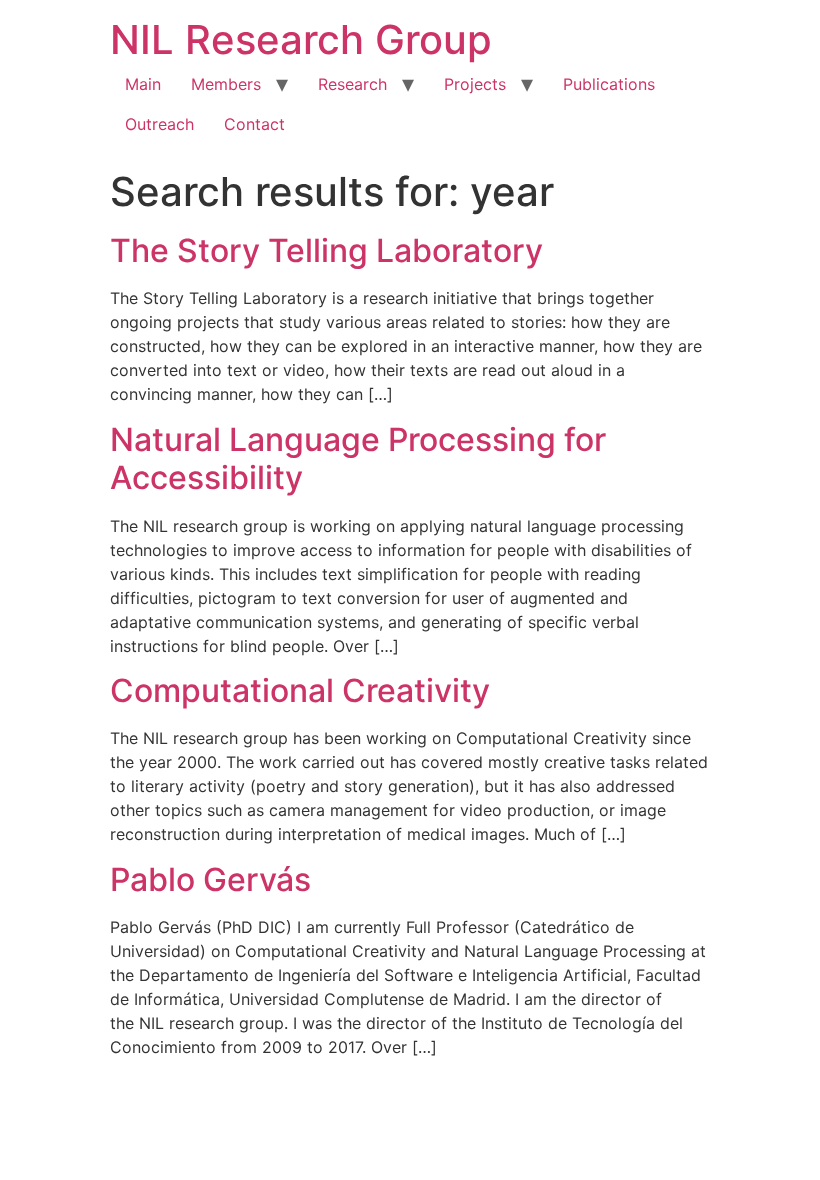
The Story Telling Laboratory (326, 250)
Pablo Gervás (210, 879)
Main (143, 84)
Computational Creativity (300, 690)
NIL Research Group (301, 39)
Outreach (159, 124)
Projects (475, 84)
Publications (609, 84)
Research (352, 84)
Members (226, 84)
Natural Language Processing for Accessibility (358, 458)
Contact (254, 124)
